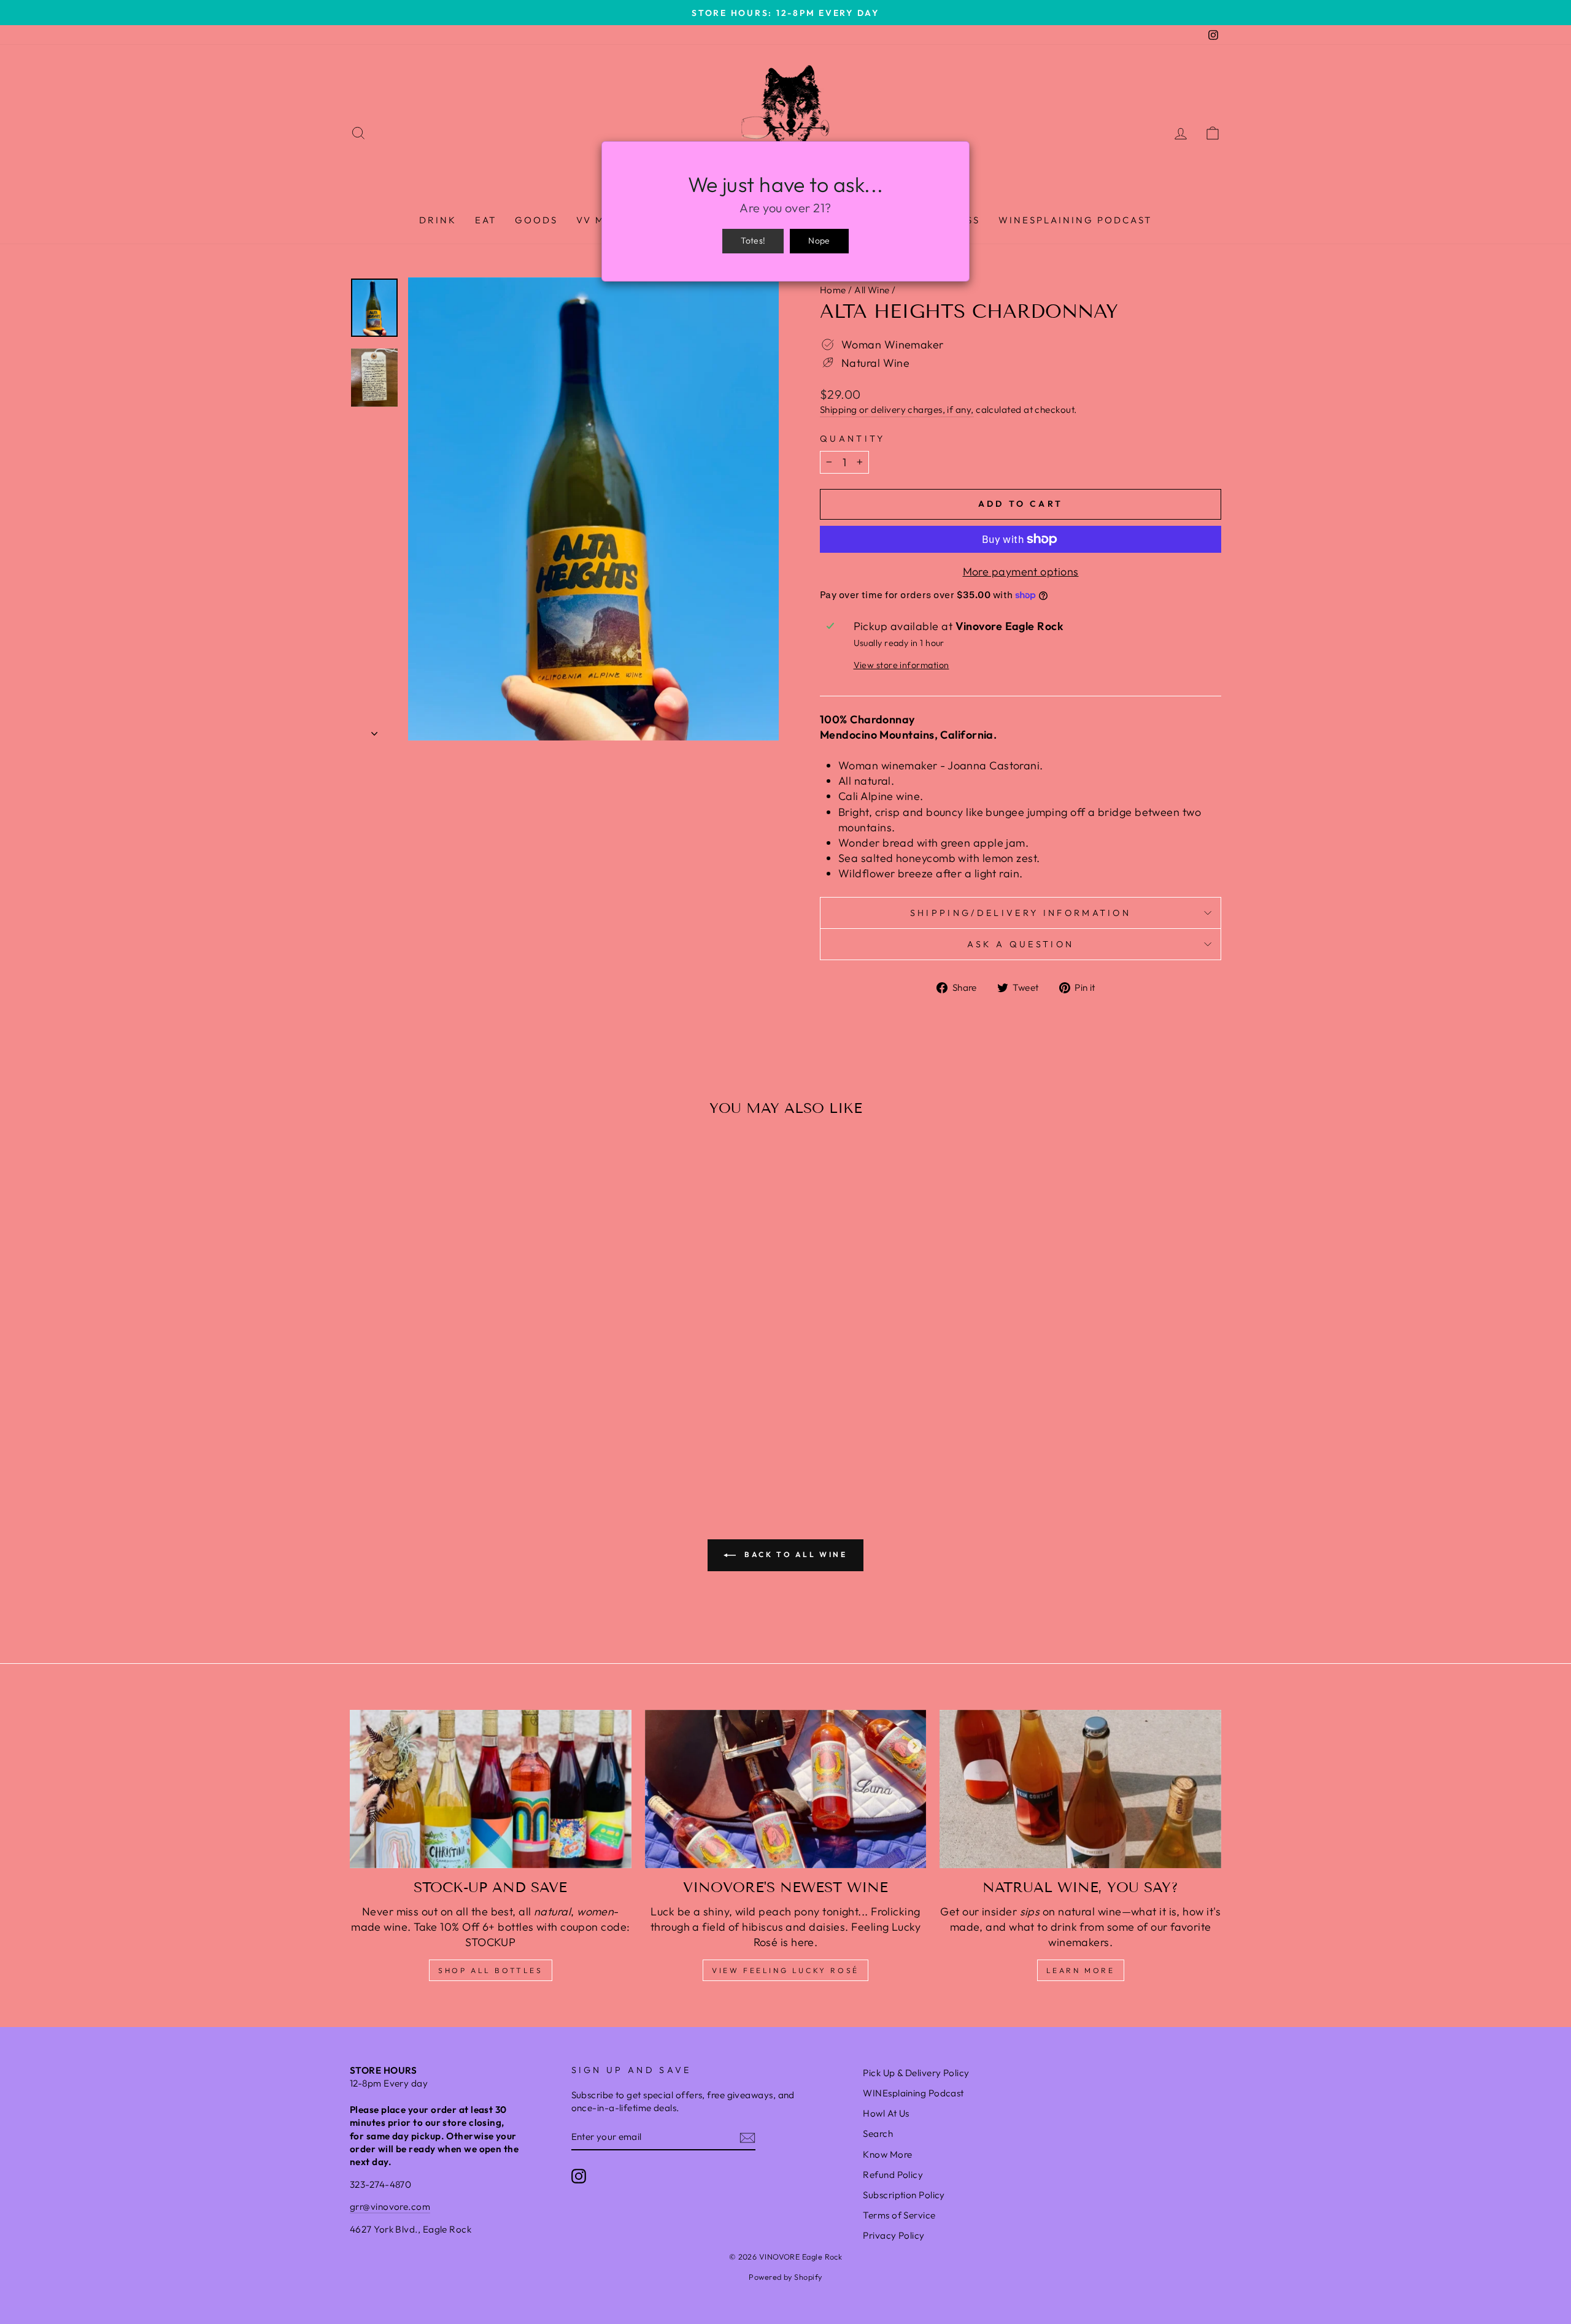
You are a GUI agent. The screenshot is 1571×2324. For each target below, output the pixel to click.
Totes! (753, 240)
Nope (819, 240)
